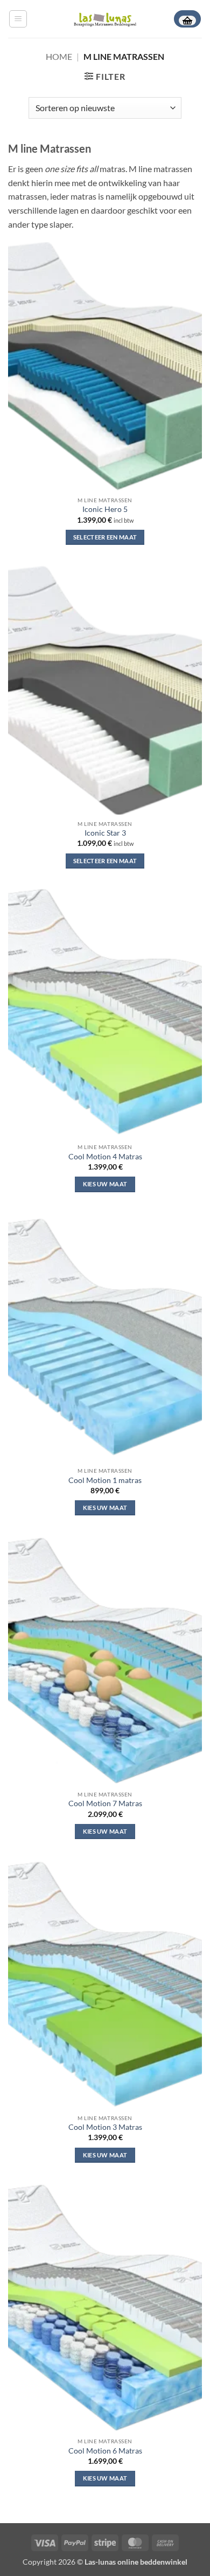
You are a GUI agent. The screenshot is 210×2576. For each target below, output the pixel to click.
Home (59, 56)
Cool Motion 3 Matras (105, 2127)
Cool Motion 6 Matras (105, 2451)
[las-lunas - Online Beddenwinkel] (105, 19)
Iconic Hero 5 (105, 509)
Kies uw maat (105, 1184)
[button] (18, 19)
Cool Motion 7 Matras (105, 1803)
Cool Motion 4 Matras (105, 1157)
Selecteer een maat (105, 537)
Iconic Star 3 (105, 833)
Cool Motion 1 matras (105, 1480)
